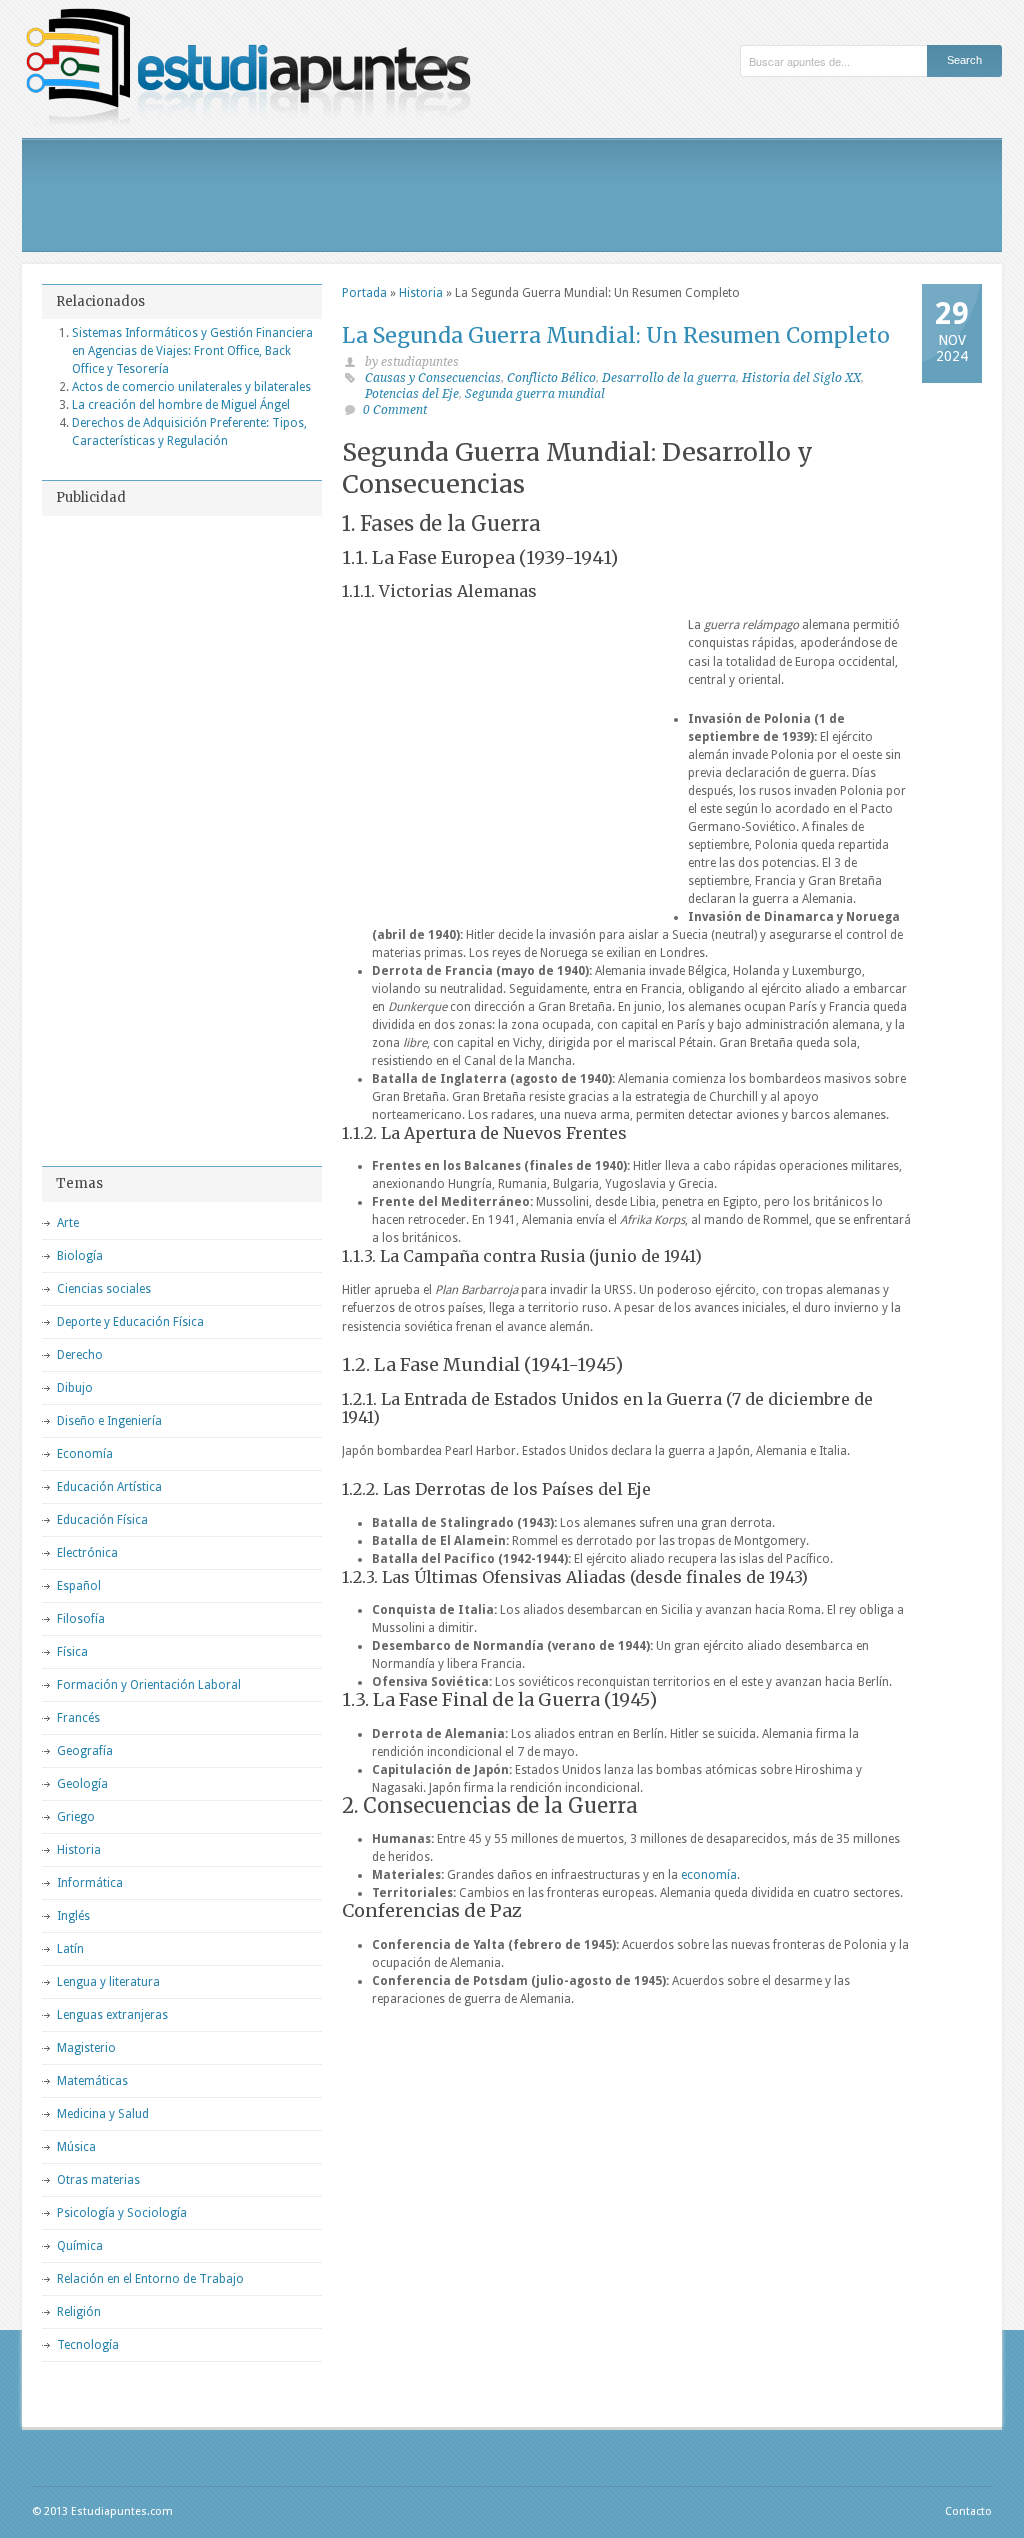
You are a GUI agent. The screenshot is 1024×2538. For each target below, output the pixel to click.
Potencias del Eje (412, 394)
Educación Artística (109, 1487)
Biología (80, 1256)
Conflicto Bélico (551, 378)
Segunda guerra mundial (535, 394)
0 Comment (395, 410)
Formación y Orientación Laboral (149, 1685)
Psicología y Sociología (122, 2213)
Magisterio (86, 2048)
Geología (82, 1784)
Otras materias (98, 2180)
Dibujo (75, 1388)
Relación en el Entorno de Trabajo (150, 2279)
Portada (364, 293)
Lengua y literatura (108, 1982)
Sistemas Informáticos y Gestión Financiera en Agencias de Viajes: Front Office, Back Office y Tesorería (192, 351)
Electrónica (87, 1553)
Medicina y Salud (103, 2114)
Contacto (968, 2511)
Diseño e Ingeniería (109, 1421)
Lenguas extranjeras (112, 2015)
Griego (76, 1817)
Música (76, 2147)
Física (72, 1652)
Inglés (73, 1916)
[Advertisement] (512, 195)
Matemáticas (92, 2081)
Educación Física (102, 1520)
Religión (79, 2312)
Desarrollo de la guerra (669, 378)
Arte (68, 1223)
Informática (90, 1883)
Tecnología (88, 2345)
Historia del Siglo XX (801, 378)
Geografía (85, 1751)
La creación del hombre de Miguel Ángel (181, 405)
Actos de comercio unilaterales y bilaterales (191, 387)
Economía (85, 1454)
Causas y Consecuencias (433, 378)
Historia (421, 293)
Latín (70, 1949)
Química (80, 2246)
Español (79, 1586)
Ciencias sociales (104, 1289)
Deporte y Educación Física (130, 1322)
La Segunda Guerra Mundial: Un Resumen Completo (616, 335)
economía (709, 1875)
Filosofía (81, 1619)
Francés (78, 1718)
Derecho (80, 1355)
